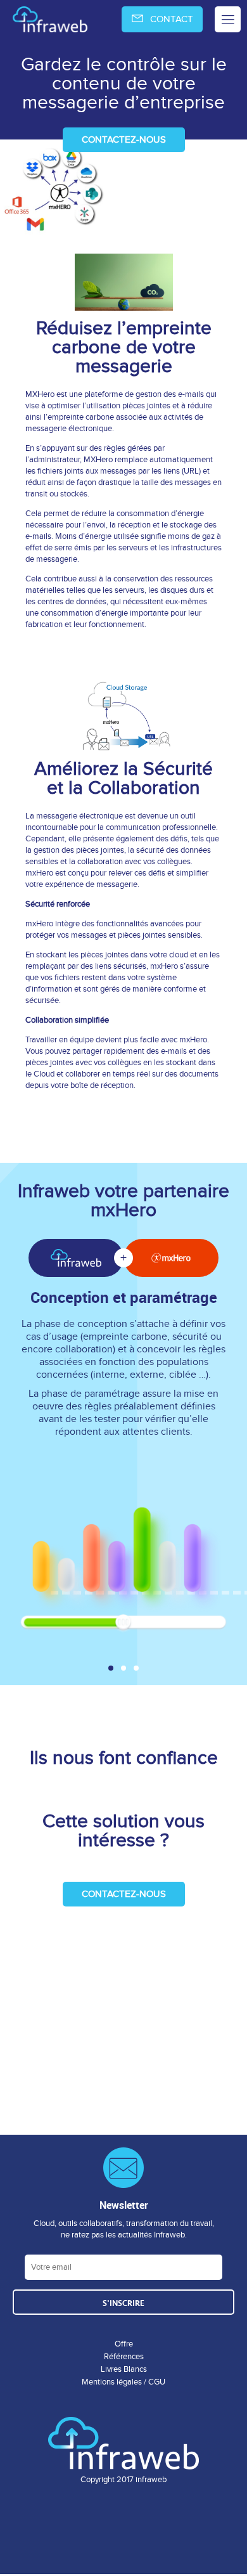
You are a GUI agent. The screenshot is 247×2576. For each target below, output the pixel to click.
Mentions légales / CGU (123, 2382)
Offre (124, 2344)
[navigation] (123, 19)
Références (124, 2357)
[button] (111, 1668)
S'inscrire (123, 2303)
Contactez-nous (124, 139)
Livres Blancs (124, 2369)
